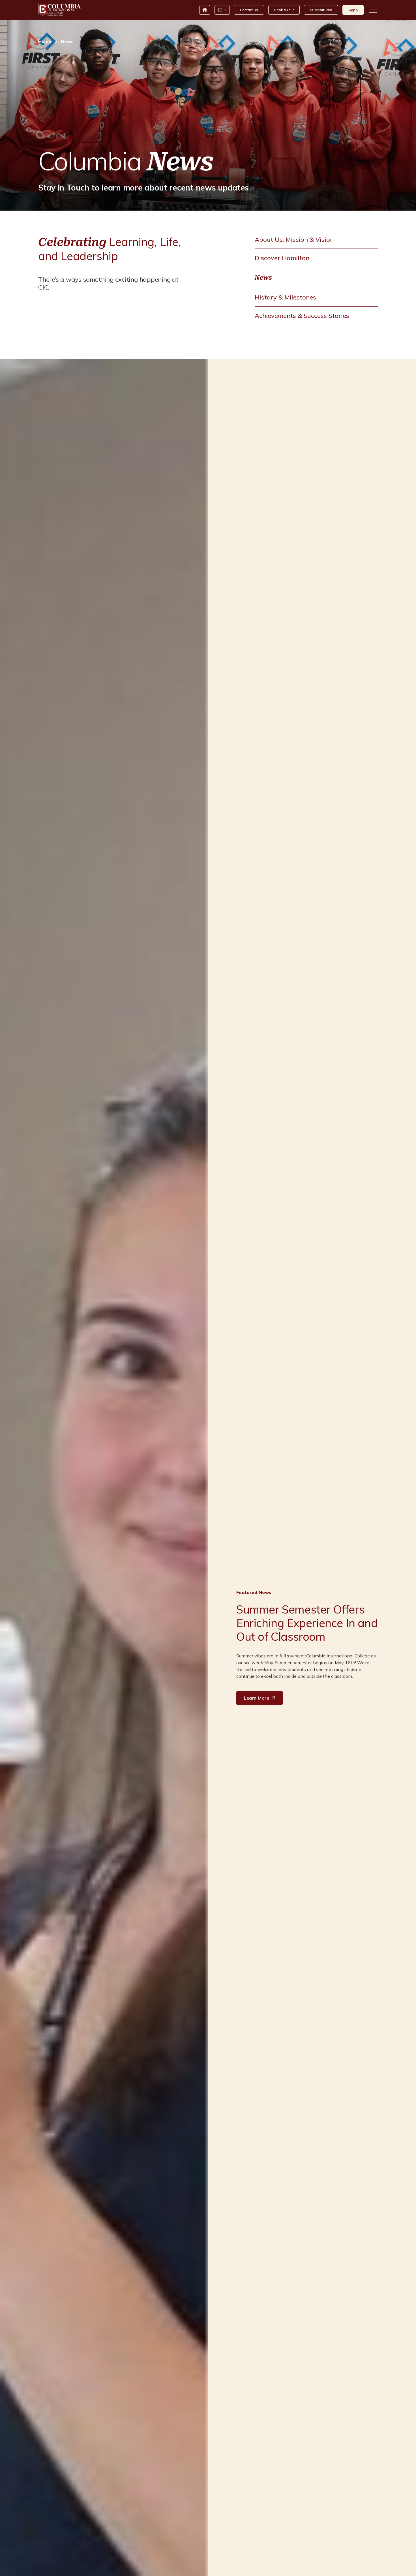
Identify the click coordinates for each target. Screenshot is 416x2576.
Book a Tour (284, 10)
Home (45, 41)
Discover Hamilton (282, 258)
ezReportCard (321, 10)
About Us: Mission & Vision (294, 239)
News (263, 278)
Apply (353, 10)
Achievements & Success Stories (302, 316)
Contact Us (249, 10)
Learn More (257, 1698)
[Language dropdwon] (222, 10)
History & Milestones (285, 297)
